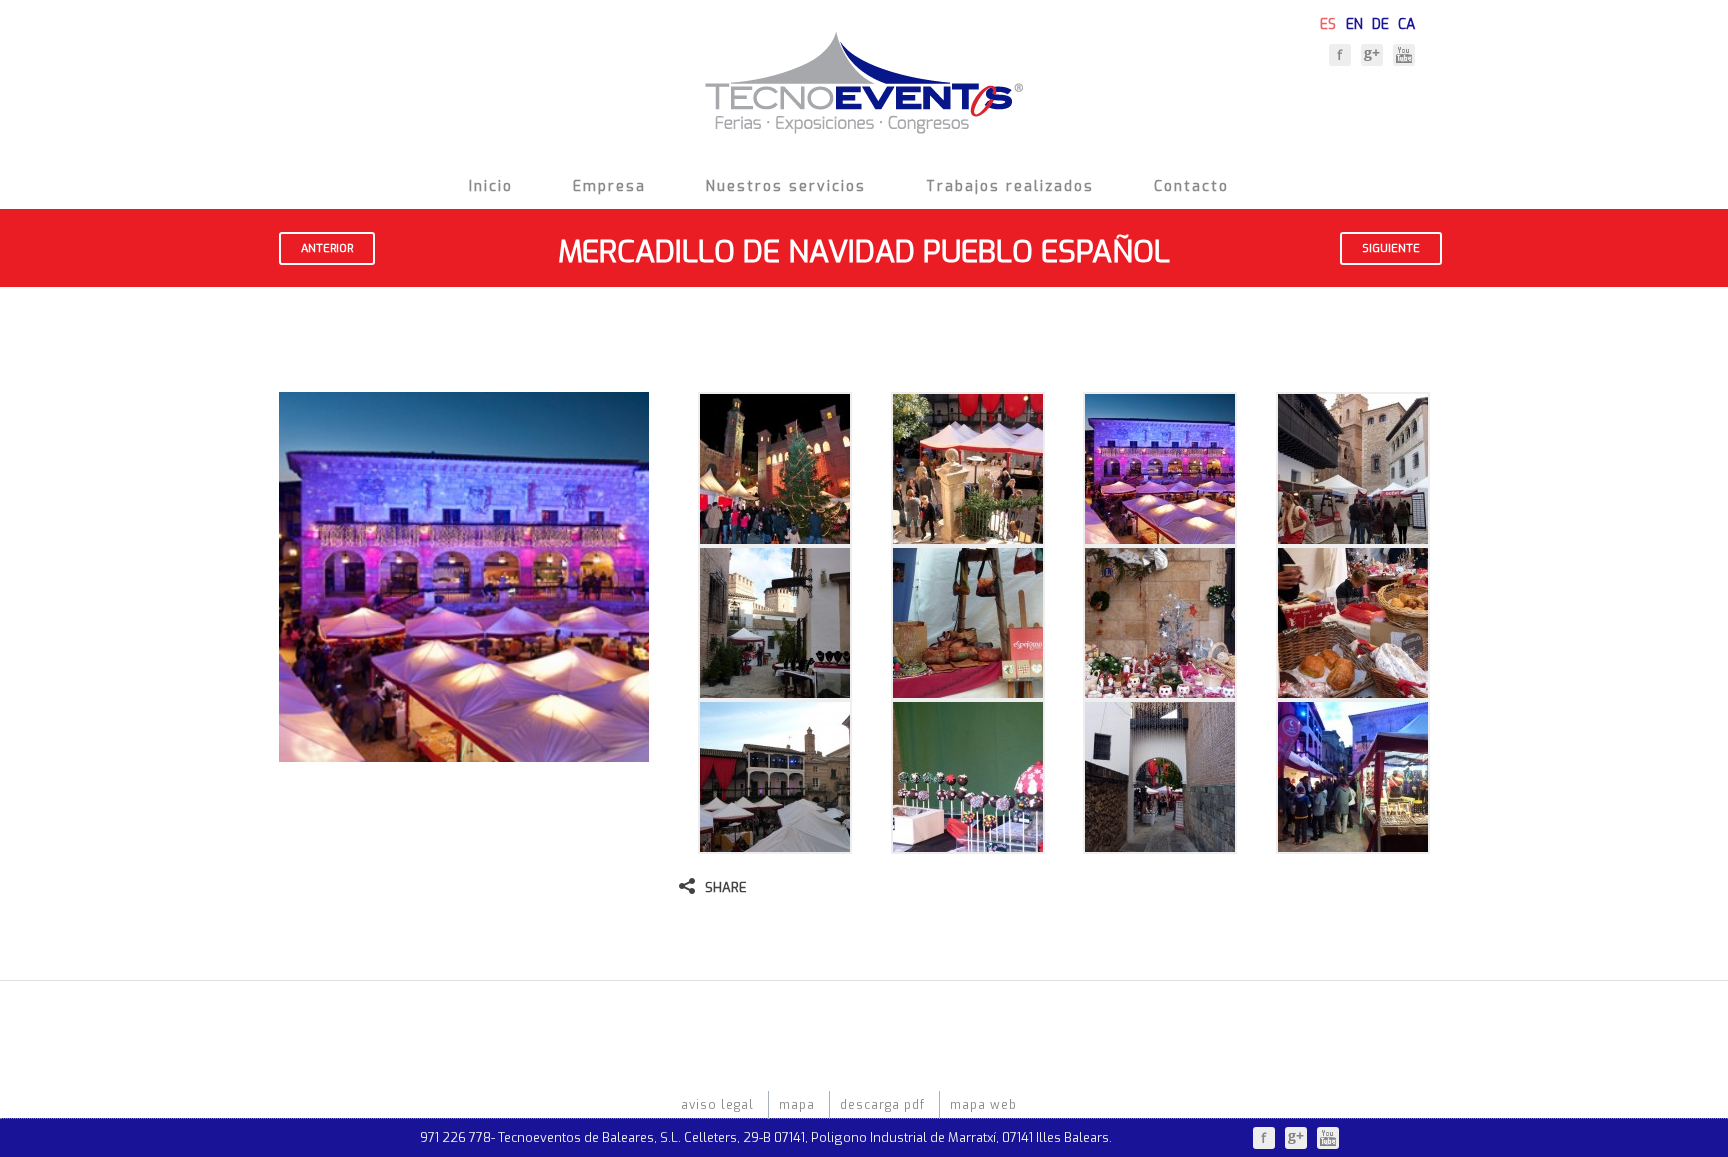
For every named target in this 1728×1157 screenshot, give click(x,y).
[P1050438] (1353, 843)
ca (1406, 22)
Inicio (491, 186)
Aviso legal (717, 1105)
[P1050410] (1353, 689)
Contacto (1191, 186)
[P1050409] (1160, 689)
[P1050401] (775, 689)
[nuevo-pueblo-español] (1160, 535)
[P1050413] (775, 843)
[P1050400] (1353, 535)
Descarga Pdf (882, 1105)
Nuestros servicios (786, 186)
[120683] (968, 535)
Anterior (327, 248)
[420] (775, 535)
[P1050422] (1160, 843)
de (1380, 22)
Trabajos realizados (1010, 186)
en (1354, 22)
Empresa (609, 186)
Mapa (797, 1105)
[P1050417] (968, 843)
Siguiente (1391, 248)
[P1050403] (968, 689)
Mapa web (983, 1105)
